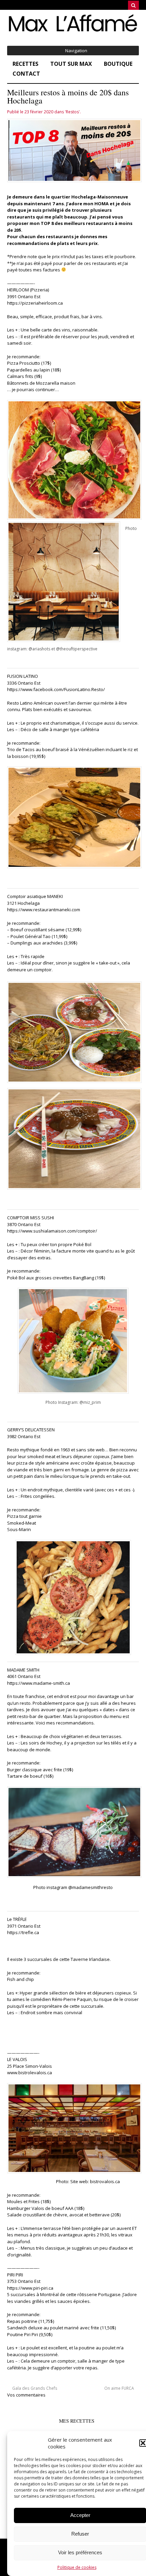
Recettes (25, 64)
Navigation (76, 51)
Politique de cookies (77, 2567)
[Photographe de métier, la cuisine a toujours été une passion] (73, 31)
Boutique (118, 64)
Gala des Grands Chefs (34, 2388)
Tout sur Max (71, 64)
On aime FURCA (120, 2388)
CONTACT (26, 74)
